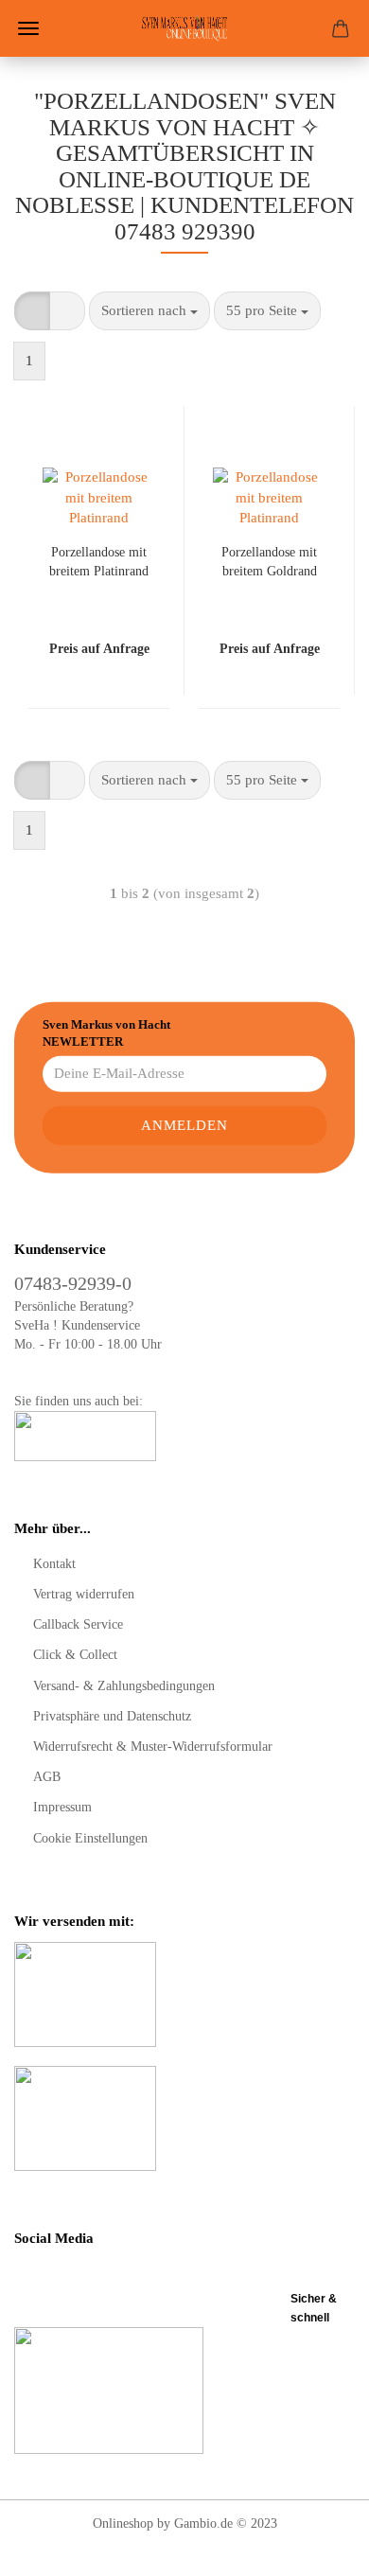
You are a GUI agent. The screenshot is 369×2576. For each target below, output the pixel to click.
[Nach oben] (317, 2548)
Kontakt (54, 1564)
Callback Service (78, 1624)
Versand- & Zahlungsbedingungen (124, 1686)
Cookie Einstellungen (90, 1838)
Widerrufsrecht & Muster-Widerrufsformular (153, 1747)
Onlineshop (123, 2523)
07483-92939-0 (73, 1283)
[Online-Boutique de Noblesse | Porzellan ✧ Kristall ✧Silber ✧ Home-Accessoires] (184, 28)
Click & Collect (75, 1655)
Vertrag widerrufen (84, 1594)
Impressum (62, 1807)
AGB (47, 1777)
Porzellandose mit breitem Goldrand (269, 561)
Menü (28, 28)
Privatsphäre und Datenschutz (112, 1716)
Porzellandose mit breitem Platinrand (99, 561)
